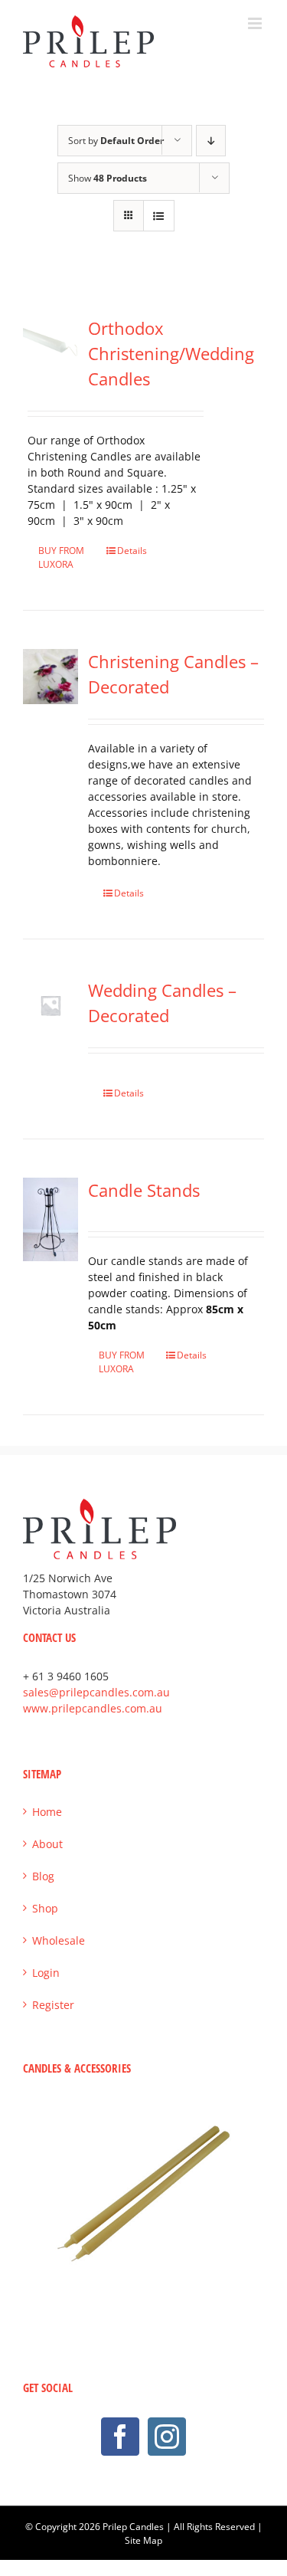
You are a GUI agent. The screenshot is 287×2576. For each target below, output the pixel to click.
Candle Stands (144, 1190)
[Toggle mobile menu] (256, 23)
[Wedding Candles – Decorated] (51, 1005)
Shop (45, 1908)
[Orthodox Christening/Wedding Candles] (51, 343)
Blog (43, 1876)
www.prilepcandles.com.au (93, 1708)
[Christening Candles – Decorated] (51, 677)
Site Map (143, 2540)
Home (47, 1812)
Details (132, 551)
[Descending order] (211, 141)
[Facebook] (120, 2437)
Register (53, 2005)
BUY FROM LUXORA (61, 557)
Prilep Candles (133, 2527)
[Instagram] (167, 2437)
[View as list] (159, 216)
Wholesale (59, 1940)
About (47, 1844)
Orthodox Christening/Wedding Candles (171, 353)
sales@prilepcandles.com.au (96, 1692)
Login (46, 1973)
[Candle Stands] (51, 1219)
